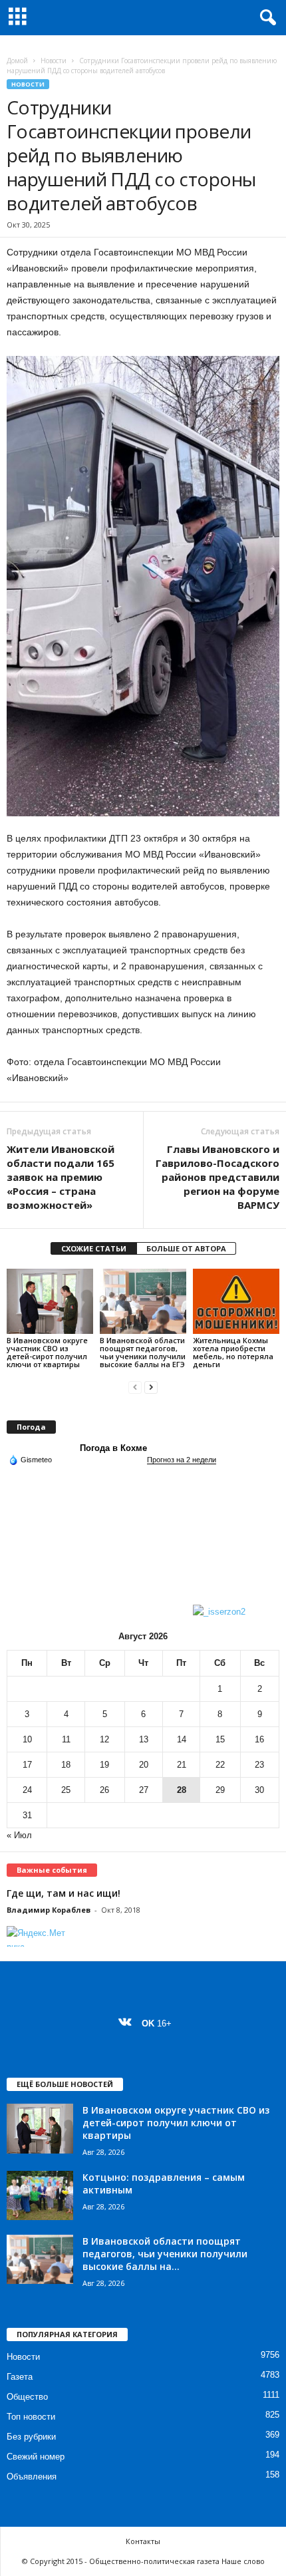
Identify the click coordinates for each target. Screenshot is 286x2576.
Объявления (32, 2477)
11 (66, 1739)
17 (27, 1765)
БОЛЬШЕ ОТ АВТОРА (186, 1248)
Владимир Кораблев (49, 1910)
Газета (20, 2377)
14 (182, 1739)
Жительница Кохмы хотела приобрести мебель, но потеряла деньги (233, 1352)
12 (104, 1739)
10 (27, 1739)
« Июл (19, 1835)
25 (66, 1790)
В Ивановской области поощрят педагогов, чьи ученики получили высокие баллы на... (165, 2254)
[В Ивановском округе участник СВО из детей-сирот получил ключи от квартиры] (50, 1301)
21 (182, 1765)
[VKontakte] (128, 2023)
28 (182, 1790)
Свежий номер (36, 2457)
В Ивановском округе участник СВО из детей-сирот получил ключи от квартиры (47, 1352)
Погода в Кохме (113, 1448)
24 (27, 1790)
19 (104, 1765)
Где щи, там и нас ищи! (64, 1893)
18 (66, 1765)
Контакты (143, 2541)
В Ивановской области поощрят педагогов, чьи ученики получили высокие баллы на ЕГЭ (143, 1352)
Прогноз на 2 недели (182, 1460)
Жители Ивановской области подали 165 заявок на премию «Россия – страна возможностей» (61, 1177)
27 (144, 1790)
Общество (27, 2397)
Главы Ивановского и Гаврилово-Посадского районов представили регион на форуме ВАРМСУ (217, 1177)
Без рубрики (31, 2437)
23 (259, 1765)
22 (220, 1765)
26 (104, 1790)
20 (144, 1765)
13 (144, 1739)
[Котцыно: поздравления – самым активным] (40, 2196)
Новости (54, 61)
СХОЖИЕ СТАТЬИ (94, 1248)
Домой (17, 61)
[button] (265, 18)
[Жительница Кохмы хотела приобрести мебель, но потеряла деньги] (236, 1301)
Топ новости (31, 2417)
